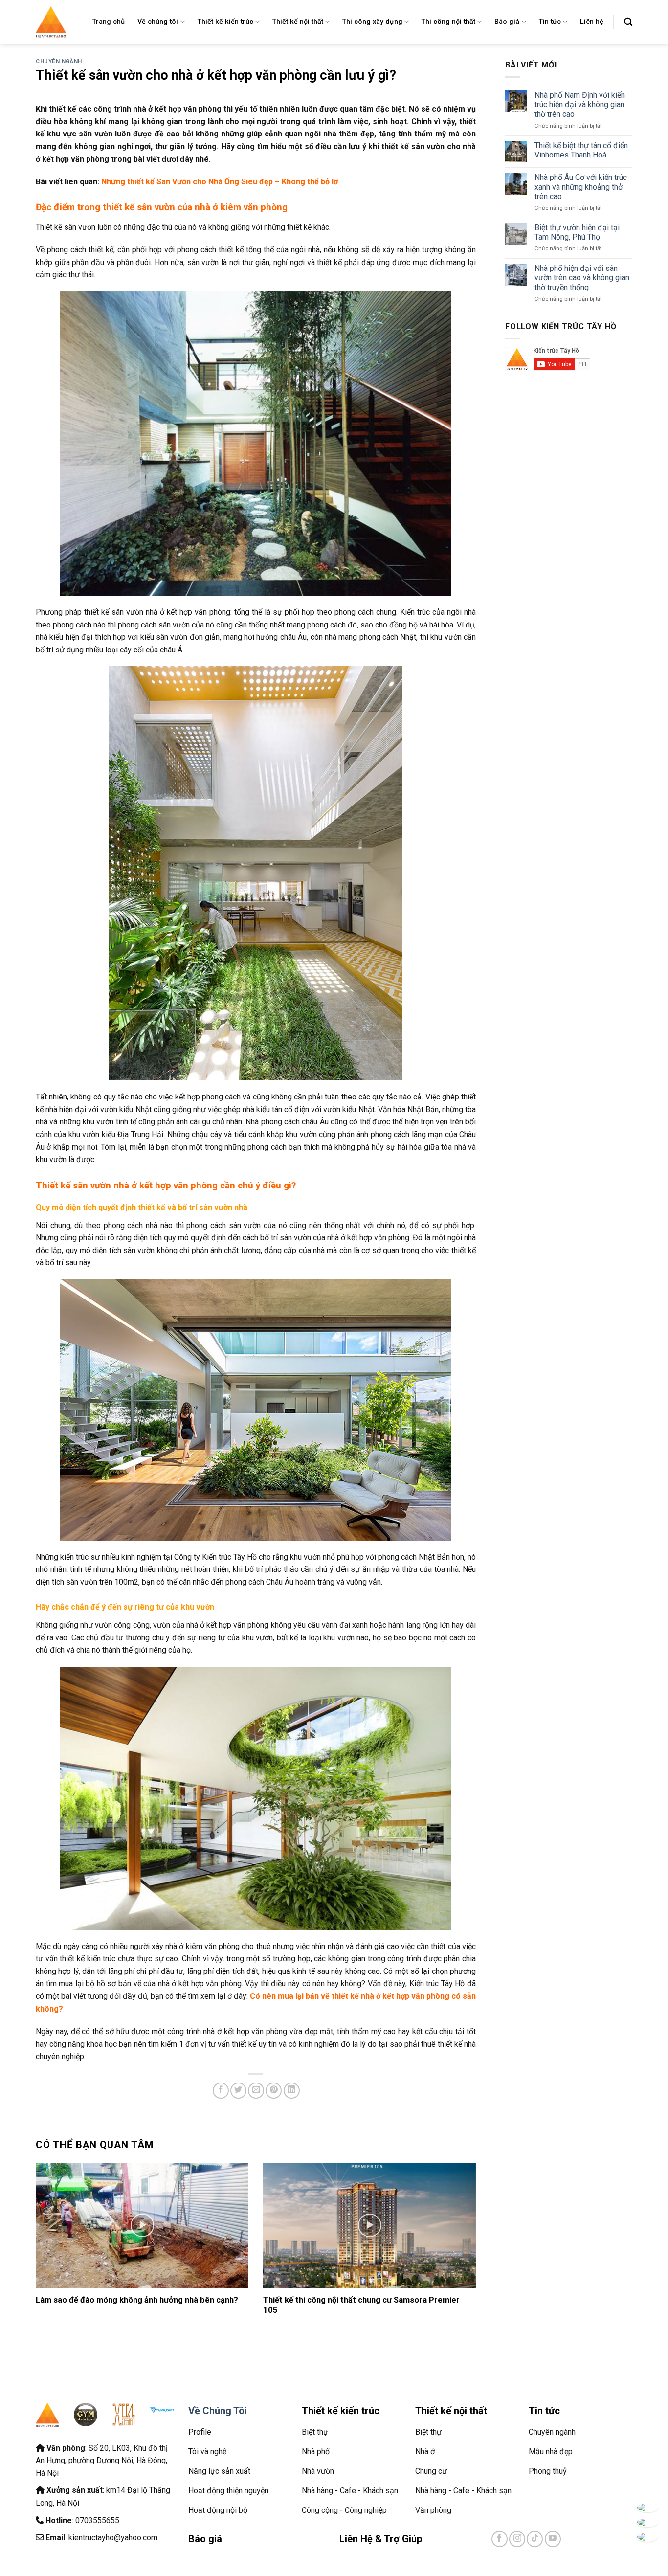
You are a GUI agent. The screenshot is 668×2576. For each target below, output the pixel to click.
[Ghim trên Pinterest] (274, 2091)
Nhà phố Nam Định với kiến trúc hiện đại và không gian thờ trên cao (580, 104)
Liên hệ (592, 22)
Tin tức (550, 22)
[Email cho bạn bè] (256, 2091)
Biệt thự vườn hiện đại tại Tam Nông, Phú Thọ (577, 232)
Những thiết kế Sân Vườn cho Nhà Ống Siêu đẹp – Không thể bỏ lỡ (220, 182)
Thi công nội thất (448, 22)
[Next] (462, 2229)
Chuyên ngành (59, 61)
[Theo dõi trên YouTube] (553, 2539)
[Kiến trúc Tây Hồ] (51, 22)
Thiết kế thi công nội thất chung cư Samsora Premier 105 (361, 2305)
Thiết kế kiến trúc (225, 22)
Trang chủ (109, 22)
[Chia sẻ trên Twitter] (238, 2091)
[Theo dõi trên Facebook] (500, 2539)
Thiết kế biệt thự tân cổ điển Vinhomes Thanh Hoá (581, 150)
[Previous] (50, 2229)
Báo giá (507, 22)
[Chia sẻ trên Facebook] (221, 2091)
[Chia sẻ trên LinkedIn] (292, 2091)
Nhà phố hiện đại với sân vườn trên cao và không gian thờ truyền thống (582, 278)
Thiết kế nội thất (298, 22)
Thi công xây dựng (372, 22)
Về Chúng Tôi (218, 2411)
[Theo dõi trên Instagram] (517, 2539)
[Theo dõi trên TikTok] (535, 2539)
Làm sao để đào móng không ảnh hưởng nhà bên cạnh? (137, 2300)
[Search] (628, 22)
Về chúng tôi (158, 22)
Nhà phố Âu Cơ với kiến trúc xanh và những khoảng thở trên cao (581, 187)
